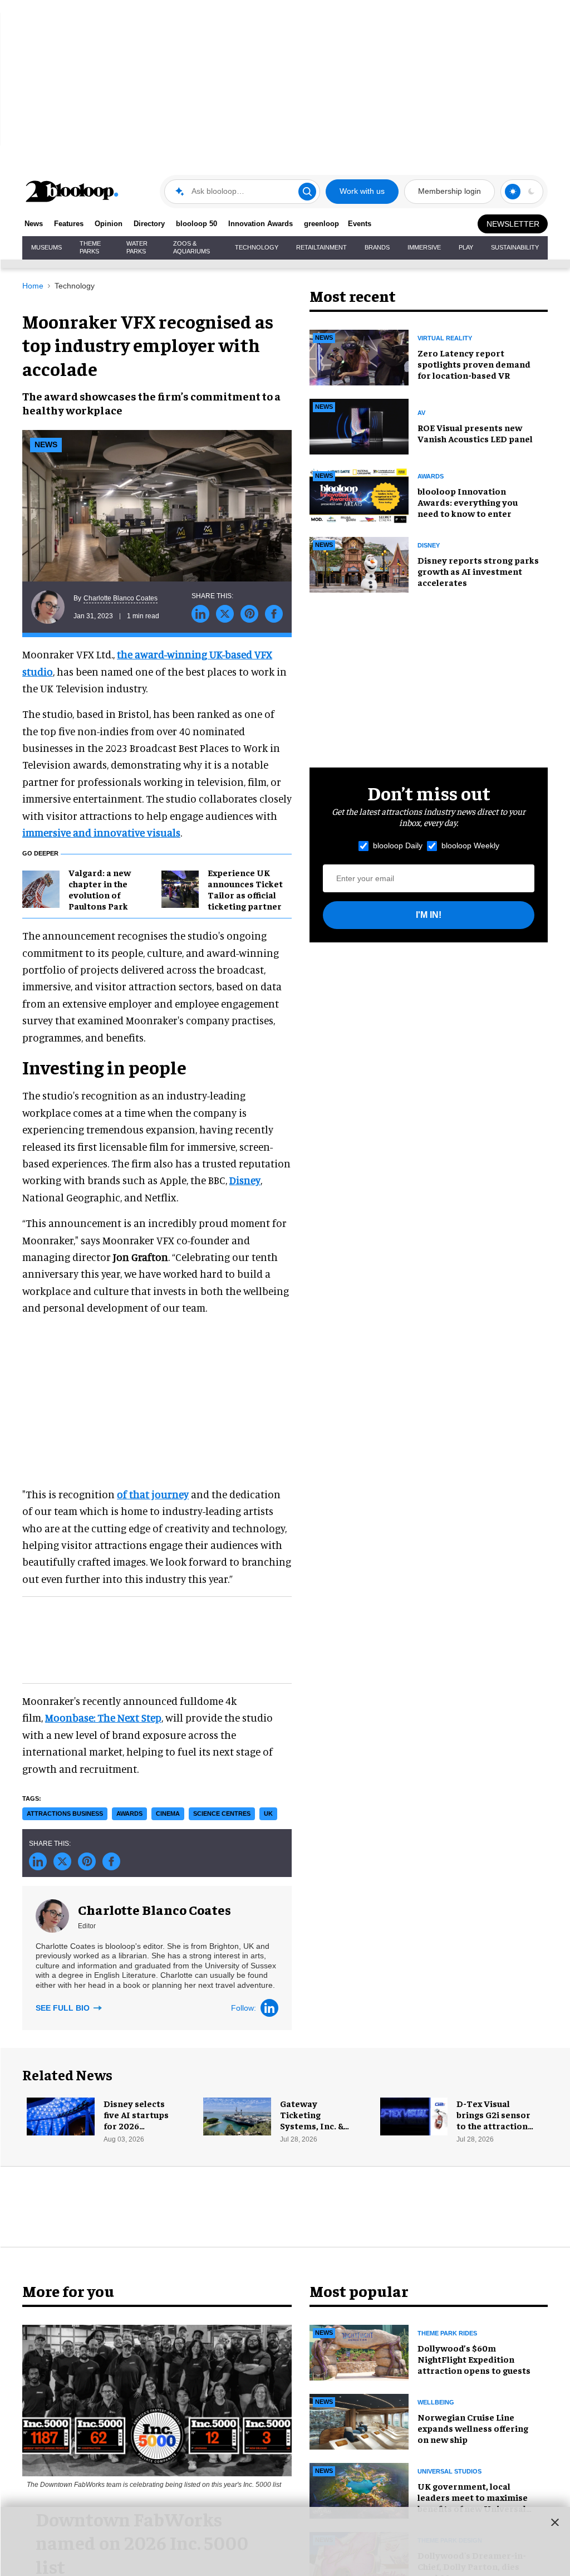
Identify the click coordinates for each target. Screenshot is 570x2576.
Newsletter (513, 224)
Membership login (449, 191)
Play (466, 247)
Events (360, 224)
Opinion (109, 224)
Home (33, 286)
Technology (257, 247)
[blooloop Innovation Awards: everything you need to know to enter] (359, 494)
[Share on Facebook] (274, 614)
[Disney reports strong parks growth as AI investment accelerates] (359, 563)
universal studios (449, 2471)
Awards (431, 476)
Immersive (424, 247)
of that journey (153, 1494)
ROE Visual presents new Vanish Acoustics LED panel (475, 433)
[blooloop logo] (72, 191)
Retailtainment (321, 247)
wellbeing (436, 2402)
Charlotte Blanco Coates (121, 598)
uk (268, 1814)
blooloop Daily (398, 845)
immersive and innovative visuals (101, 832)
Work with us (362, 191)
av (421, 413)
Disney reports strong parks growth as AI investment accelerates (478, 571)
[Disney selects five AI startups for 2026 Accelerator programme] (61, 2115)
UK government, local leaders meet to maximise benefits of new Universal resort (473, 2502)
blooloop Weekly (470, 845)
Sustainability (515, 247)
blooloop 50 (196, 224)
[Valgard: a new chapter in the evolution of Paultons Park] (41, 887)
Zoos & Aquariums (191, 247)
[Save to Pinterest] (249, 614)
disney (429, 545)
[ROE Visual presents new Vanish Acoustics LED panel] (359, 425)
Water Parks (137, 247)
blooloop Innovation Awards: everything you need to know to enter (468, 502)
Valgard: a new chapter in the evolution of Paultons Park (100, 889)
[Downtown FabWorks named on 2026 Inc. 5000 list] (157, 2399)
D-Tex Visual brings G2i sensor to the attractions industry (494, 2120)
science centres (222, 1814)
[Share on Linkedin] (200, 614)
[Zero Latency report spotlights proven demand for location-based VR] (359, 356)
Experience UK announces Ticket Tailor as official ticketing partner (245, 889)
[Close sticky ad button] (555, 2522)
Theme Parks (90, 247)
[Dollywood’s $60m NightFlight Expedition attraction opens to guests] (359, 2351)
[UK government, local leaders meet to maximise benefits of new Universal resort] (359, 2489)
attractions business (65, 1814)
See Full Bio (64, 2008)
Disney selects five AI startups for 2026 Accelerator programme (136, 2125)
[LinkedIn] (269, 2008)
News (34, 224)
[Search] (307, 192)
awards (129, 1814)
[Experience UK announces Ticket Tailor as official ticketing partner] (180, 887)
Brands (377, 247)
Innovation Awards (261, 224)
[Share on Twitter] (225, 614)
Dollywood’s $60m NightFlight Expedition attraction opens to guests (474, 2359)
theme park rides (447, 2333)
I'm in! (429, 915)
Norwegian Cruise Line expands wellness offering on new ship (473, 2428)
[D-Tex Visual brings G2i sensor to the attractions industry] (414, 2115)
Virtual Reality (445, 338)
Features (69, 224)
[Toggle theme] (513, 192)
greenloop (321, 224)
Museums (46, 247)
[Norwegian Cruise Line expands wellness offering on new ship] (359, 2420)
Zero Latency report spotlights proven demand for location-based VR (474, 364)
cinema (168, 1814)
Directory (149, 224)
